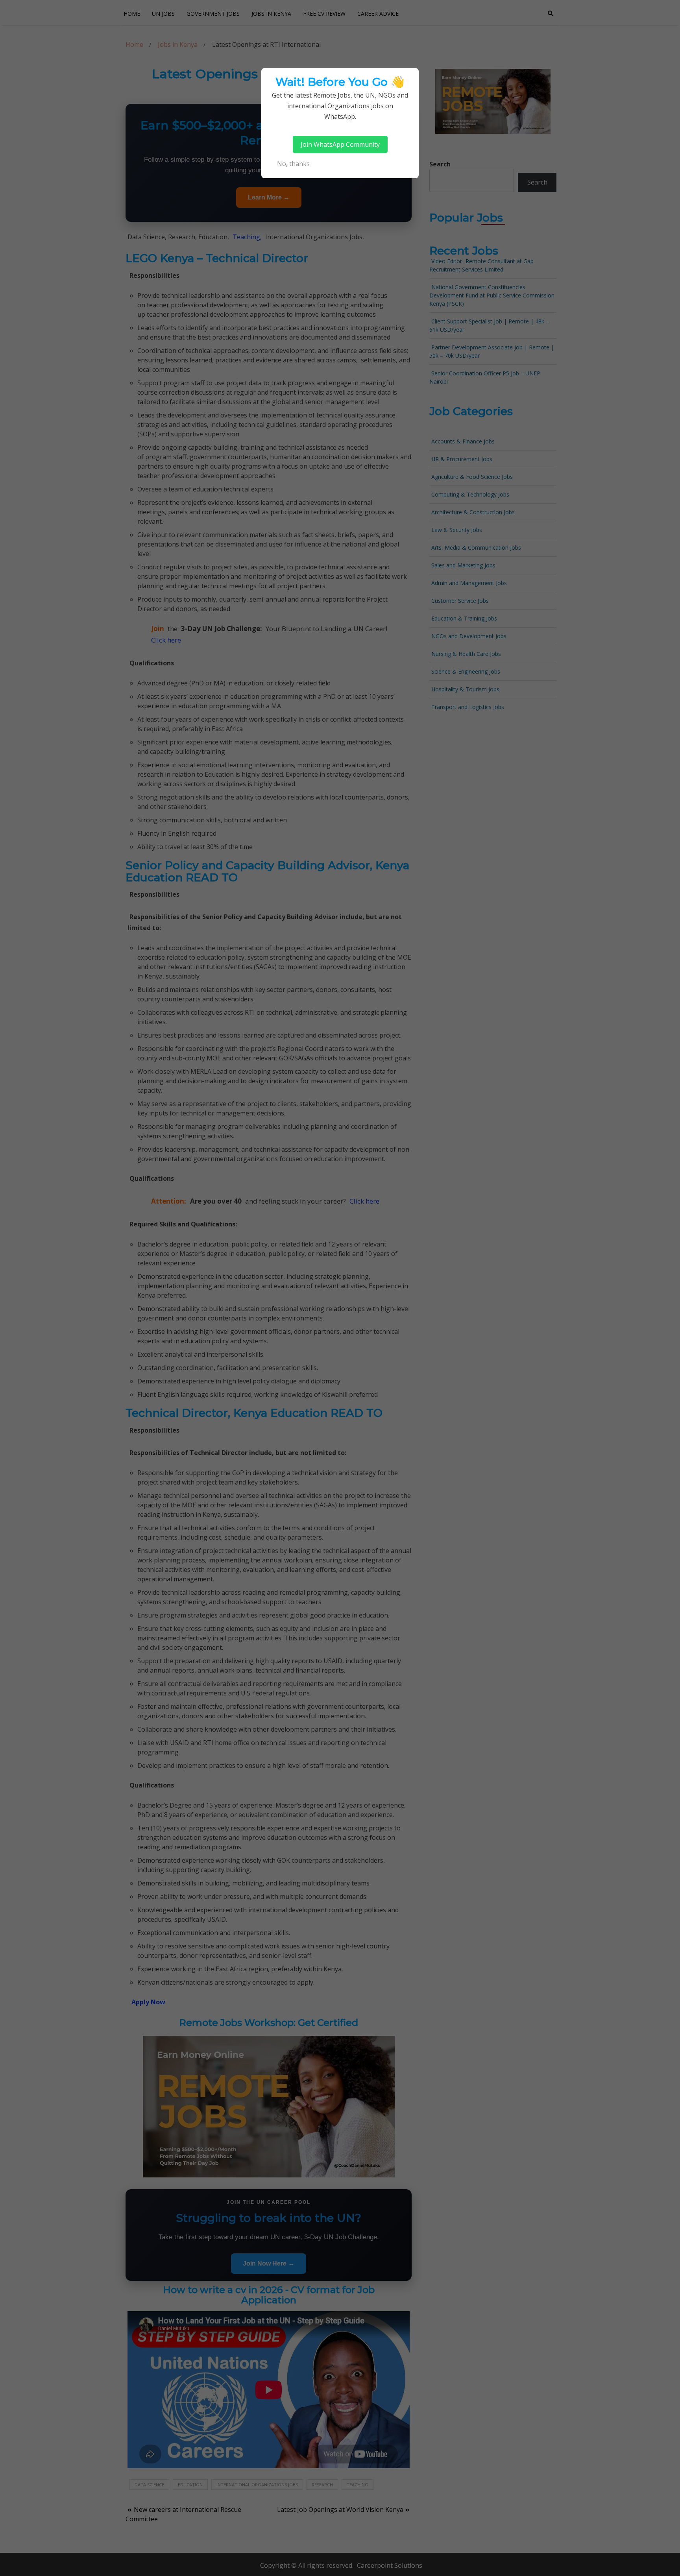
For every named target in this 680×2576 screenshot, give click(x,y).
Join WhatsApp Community (340, 144)
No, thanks (293, 164)
